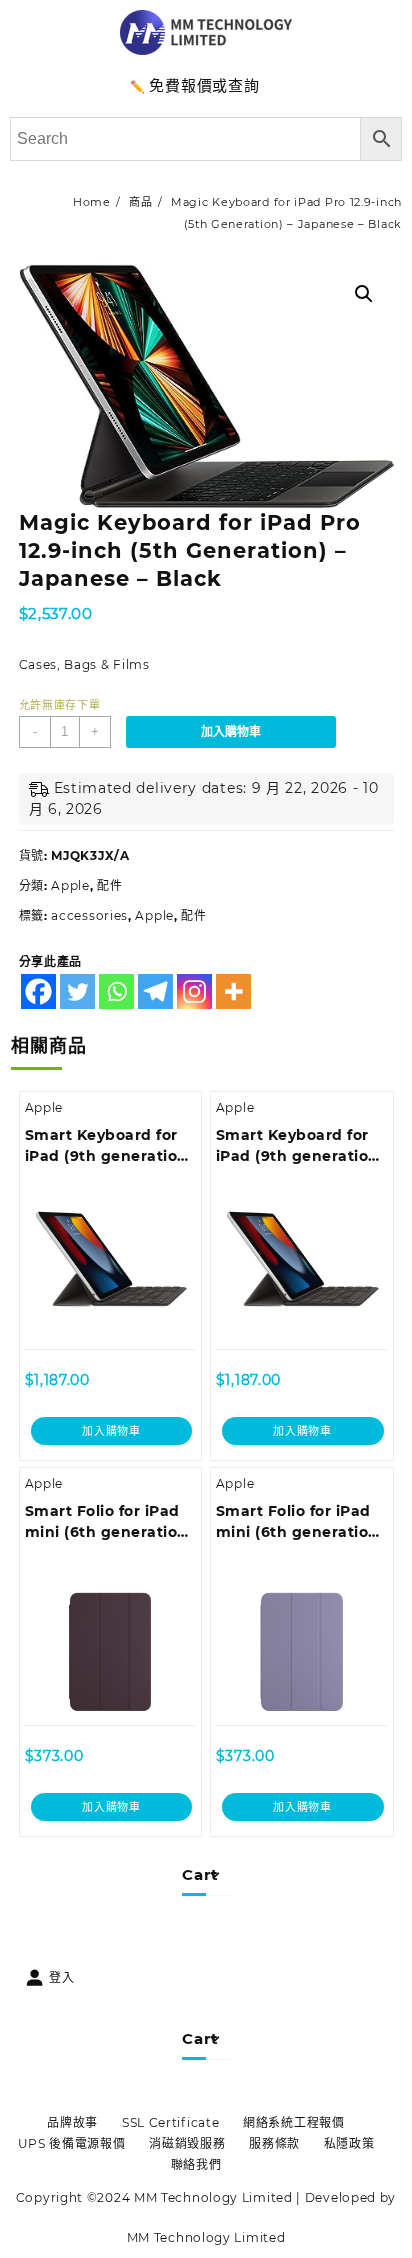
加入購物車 (231, 732)
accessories (89, 915)
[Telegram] (155, 991)
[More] (233, 991)
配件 (109, 885)
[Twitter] (77, 991)
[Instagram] (194, 991)
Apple (70, 885)
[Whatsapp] (116, 991)
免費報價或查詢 (204, 85)
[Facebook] (38, 991)
